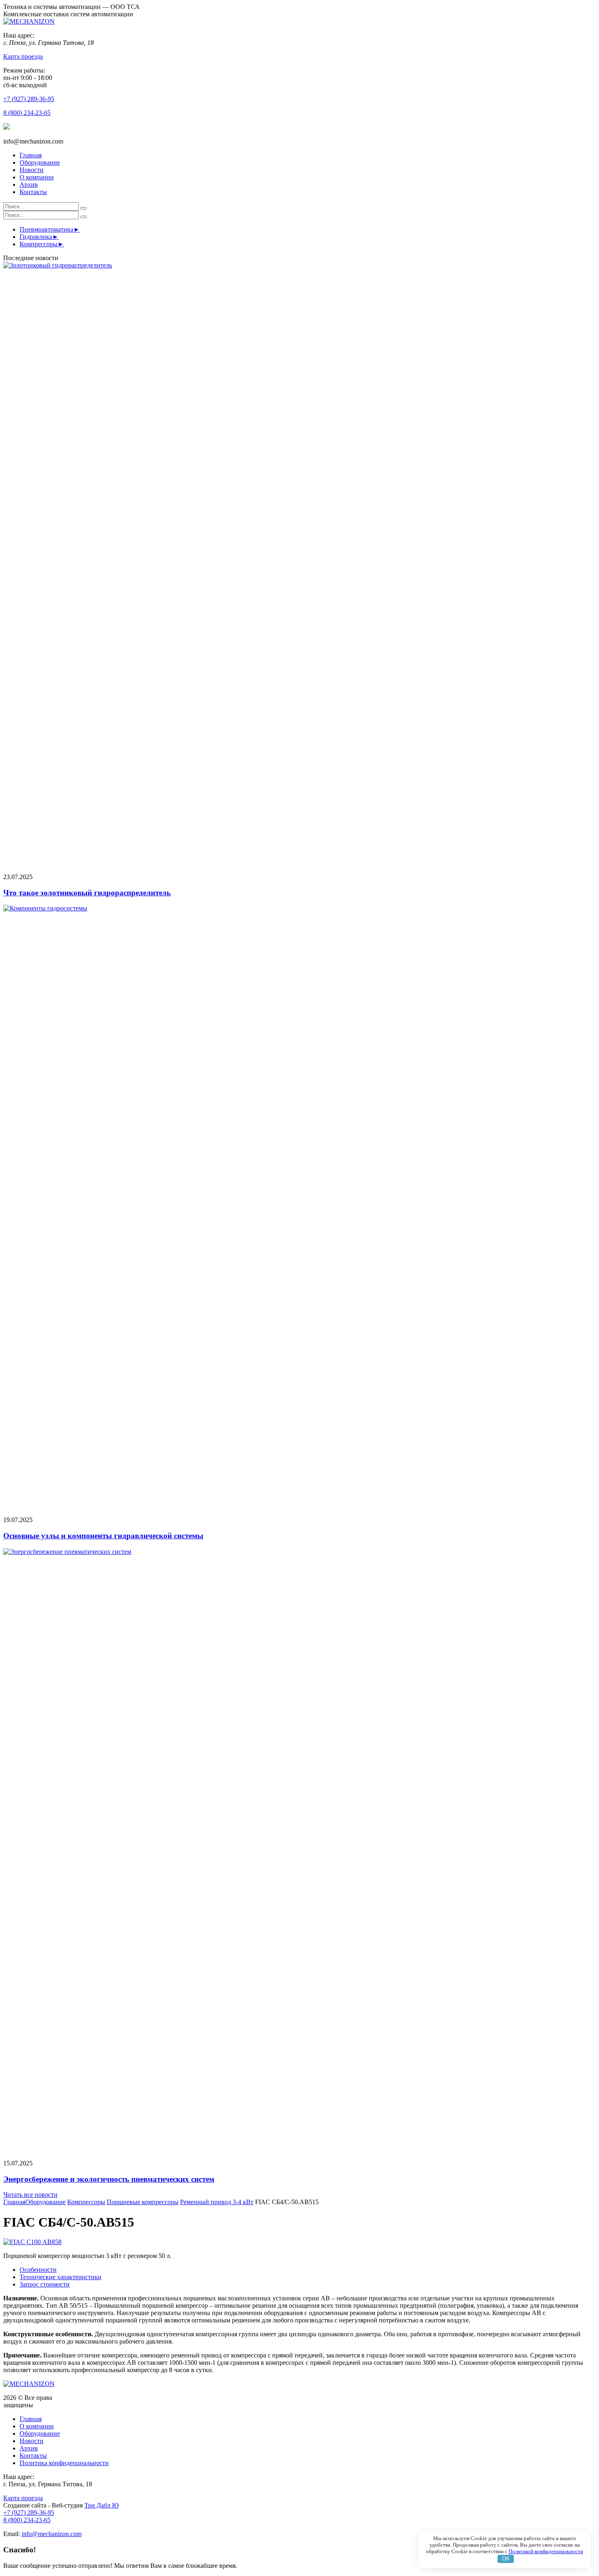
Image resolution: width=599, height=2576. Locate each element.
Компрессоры (39, 244)
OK (506, 2559)
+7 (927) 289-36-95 (29, 99)
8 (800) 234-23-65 (27, 113)
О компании (37, 177)
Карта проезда (23, 56)
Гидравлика (36, 237)
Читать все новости (30, 2195)
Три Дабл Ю (101, 2505)
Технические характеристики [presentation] (61, 2277)
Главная (31, 155)
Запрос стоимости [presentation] (45, 2284)
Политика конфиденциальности (64, 2463)
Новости (32, 170)
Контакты (33, 192)
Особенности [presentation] (38, 2270)
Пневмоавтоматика (46, 229)
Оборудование (40, 162)
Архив (29, 184)
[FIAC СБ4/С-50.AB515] (32, 2242)
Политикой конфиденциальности (546, 2551)
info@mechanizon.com (52, 2534)
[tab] (308, 2270)
